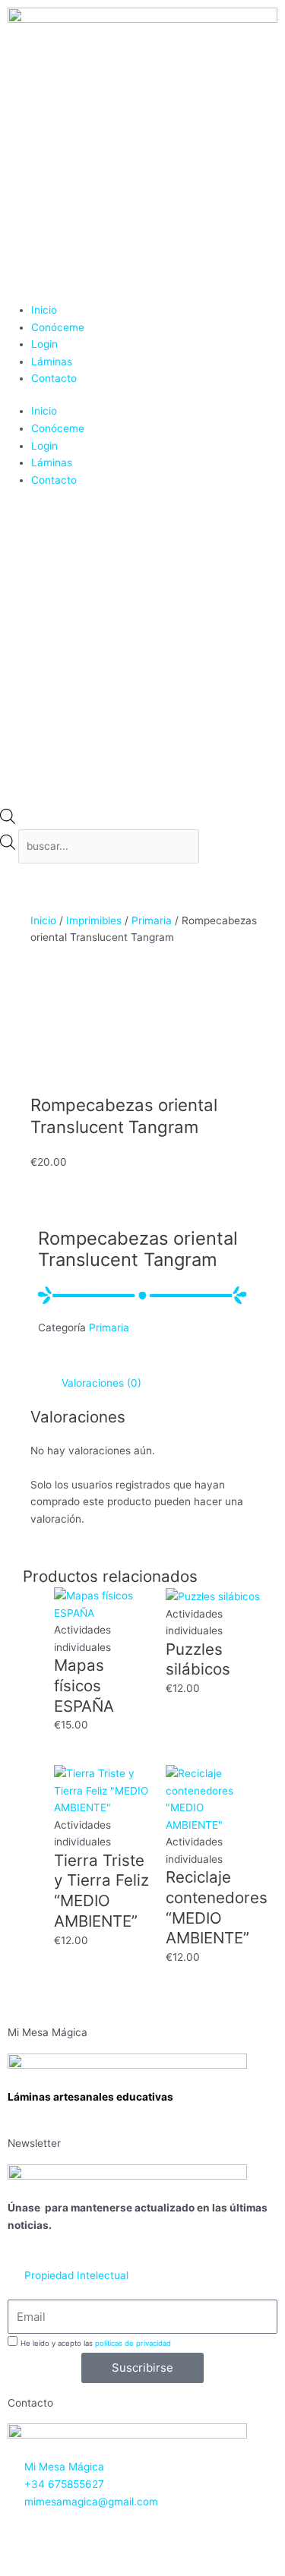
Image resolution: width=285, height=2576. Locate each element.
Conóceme (58, 327)
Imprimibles (94, 920)
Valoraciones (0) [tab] (101, 1383)
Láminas (52, 361)
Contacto (54, 378)
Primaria (152, 920)
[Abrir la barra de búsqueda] (8, 820)
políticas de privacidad (133, 2343)
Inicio (44, 310)
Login (44, 344)
